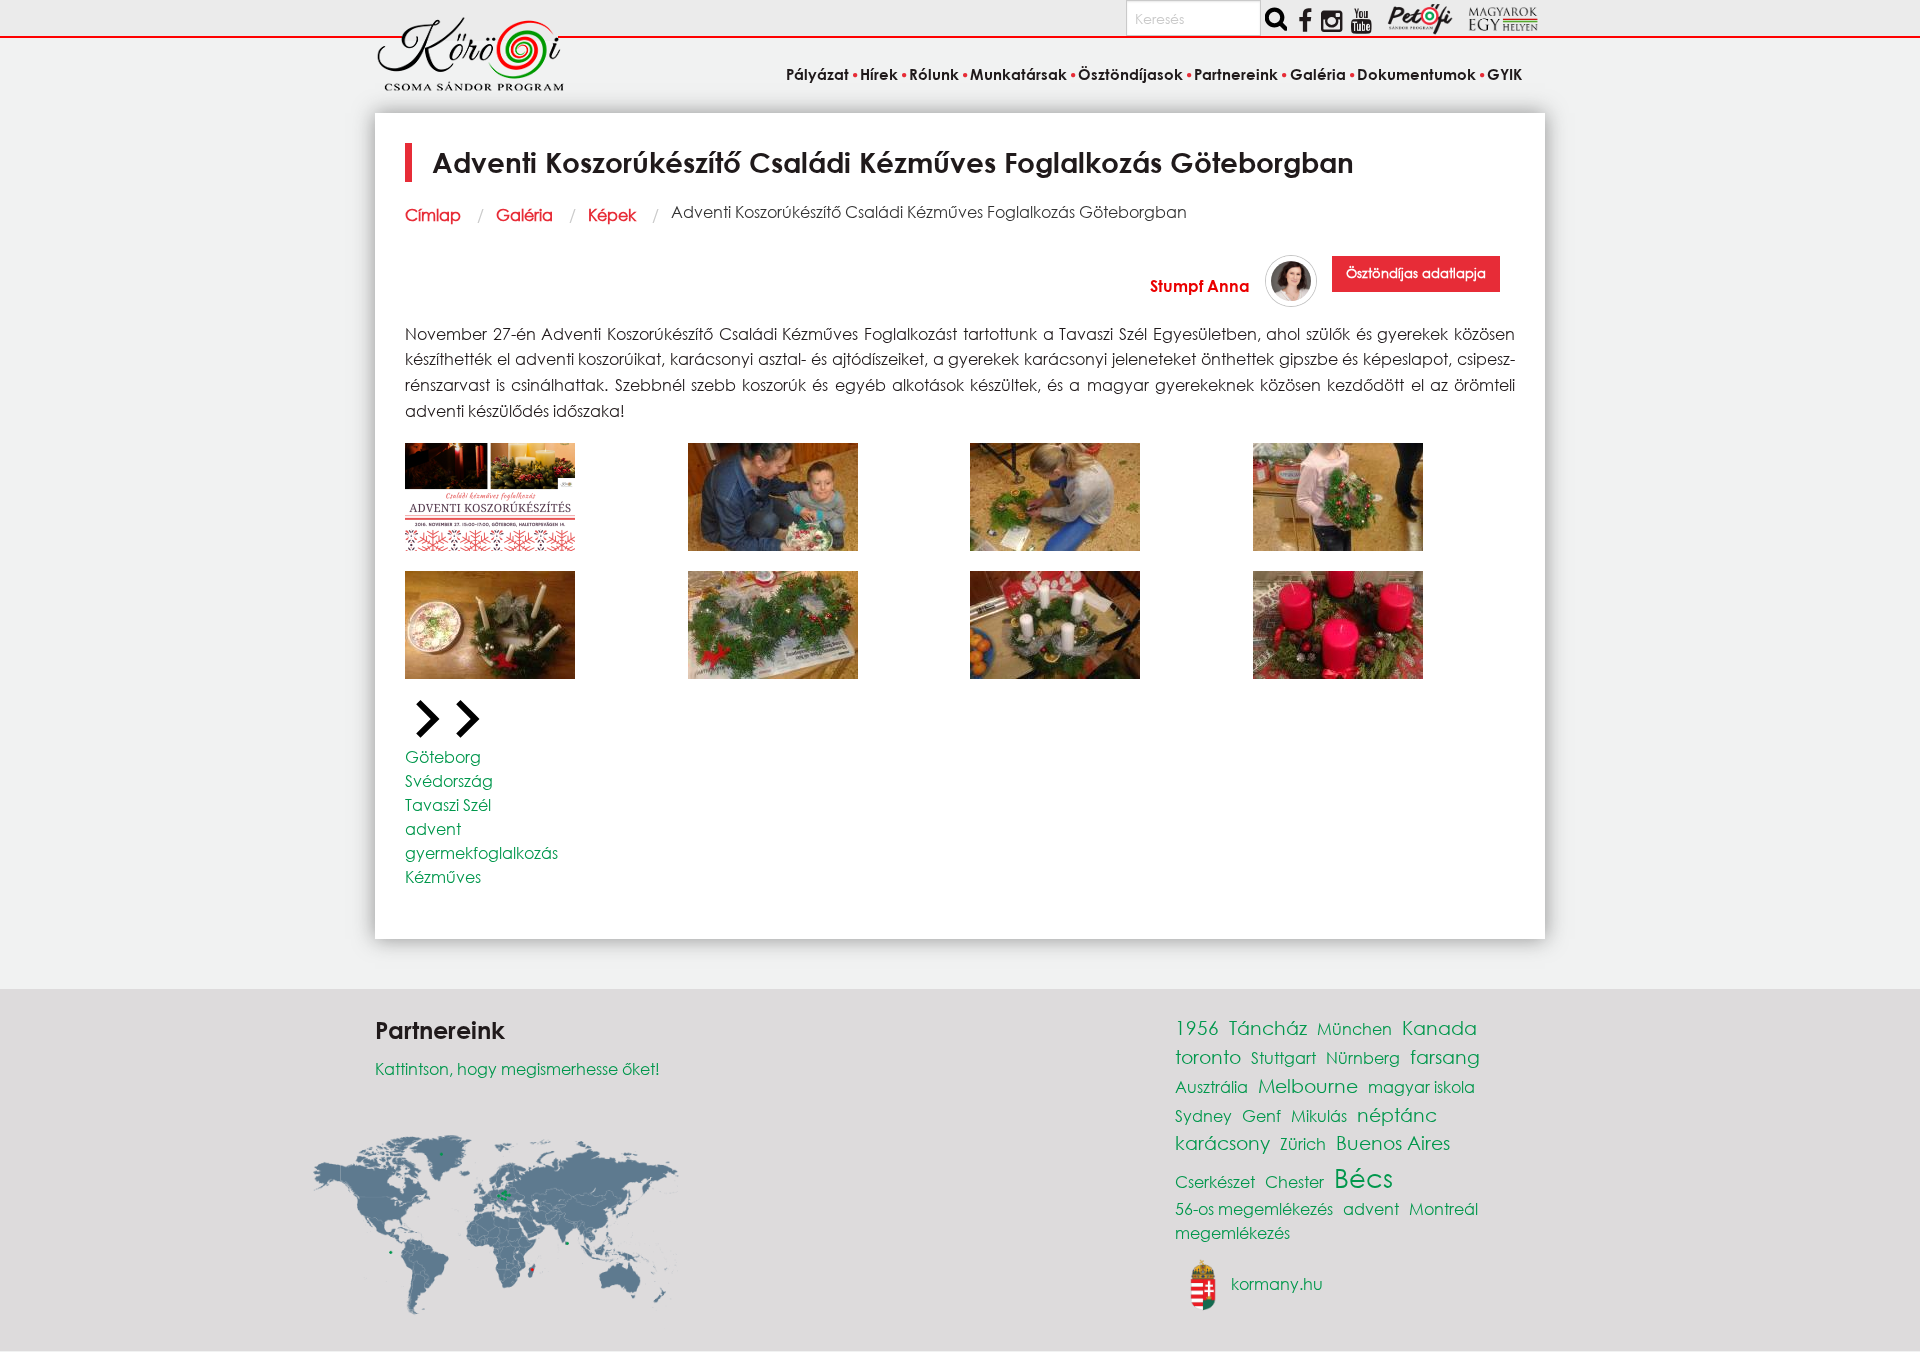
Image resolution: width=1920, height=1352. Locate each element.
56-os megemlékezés (1254, 1208)
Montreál (1443, 1208)
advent (433, 828)
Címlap (433, 214)
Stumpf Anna (1200, 285)
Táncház (1268, 1027)
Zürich (1303, 1143)
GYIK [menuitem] (1504, 74)
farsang (1445, 1056)
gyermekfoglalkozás (481, 852)
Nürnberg (1363, 1057)
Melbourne (1308, 1085)
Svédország (449, 780)
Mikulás (1319, 1115)
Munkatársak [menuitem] (1018, 74)
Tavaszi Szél (448, 804)
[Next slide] (465, 720)
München (1354, 1028)
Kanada (1439, 1027)
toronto (1208, 1056)
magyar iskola (1421, 1086)
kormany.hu (1277, 1282)
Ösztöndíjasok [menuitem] (1130, 74)
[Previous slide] (425, 720)
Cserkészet (1215, 1181)
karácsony (1222, 1142)
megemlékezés (1232, 1232)
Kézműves (443, 876)
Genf (1261, 1115)
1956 (1197, 1027)
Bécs (1363, 1177)
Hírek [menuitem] (879, 74)
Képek (612, 214)
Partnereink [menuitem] (1236, 74)
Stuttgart (1283, 1057)
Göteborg (443, 756)
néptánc (1397, 1114)
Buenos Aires (1393, 1142)
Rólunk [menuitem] (934, 74)
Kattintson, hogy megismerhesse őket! (517, 1068)
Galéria (524, 214)
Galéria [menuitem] (1317, 74)
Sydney (1203, 1115)
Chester (1294, 1181)
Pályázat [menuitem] (817, 74)
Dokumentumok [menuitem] (1416, 74)
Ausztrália (1211, 1086)
